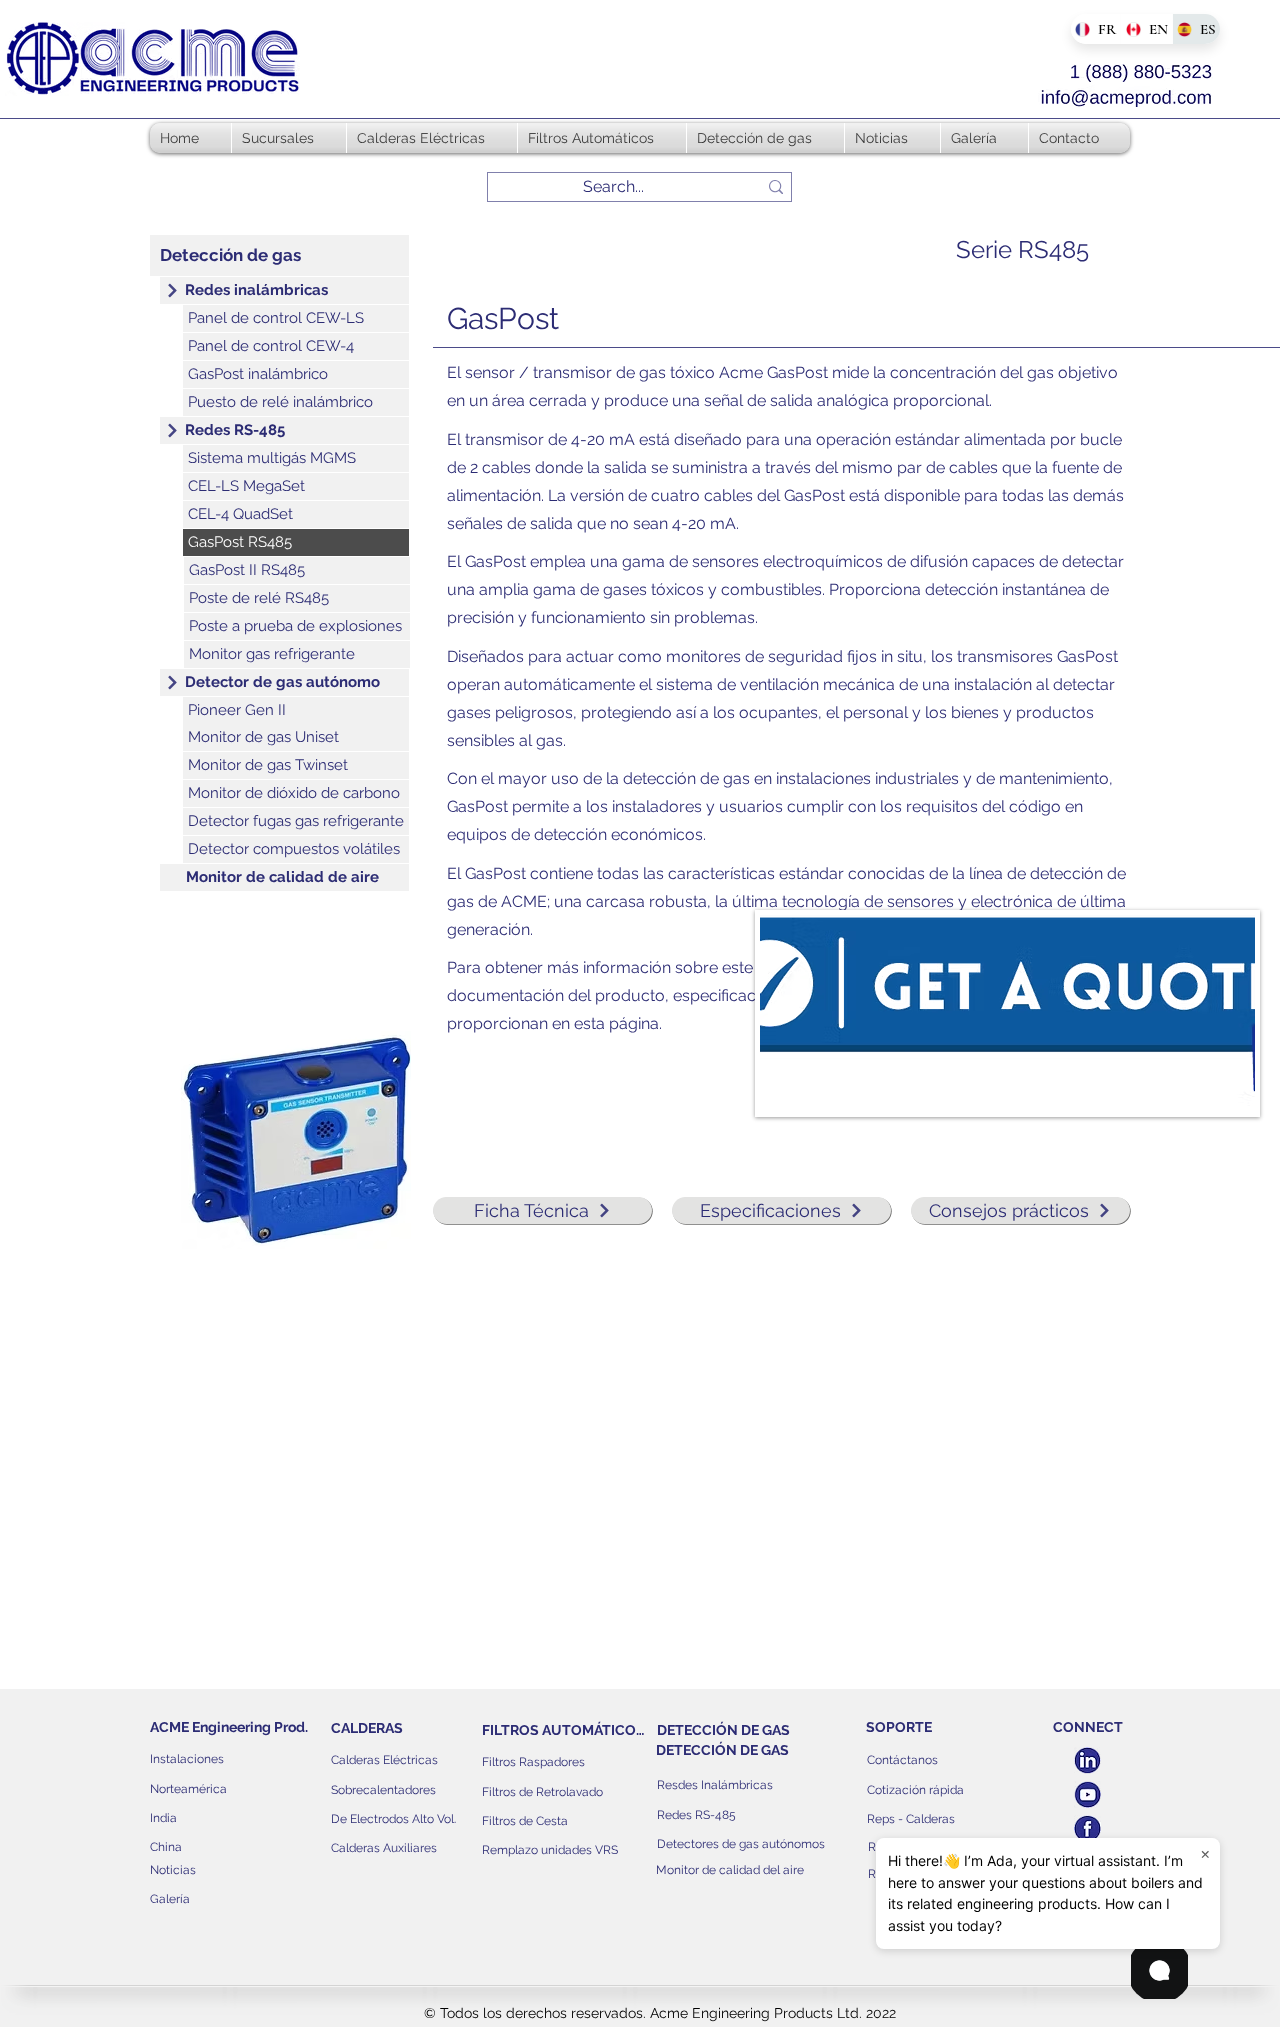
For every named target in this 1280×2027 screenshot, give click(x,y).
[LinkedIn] (1087, 1760)
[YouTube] (1087, 1794)
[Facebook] (1087, 1828)
